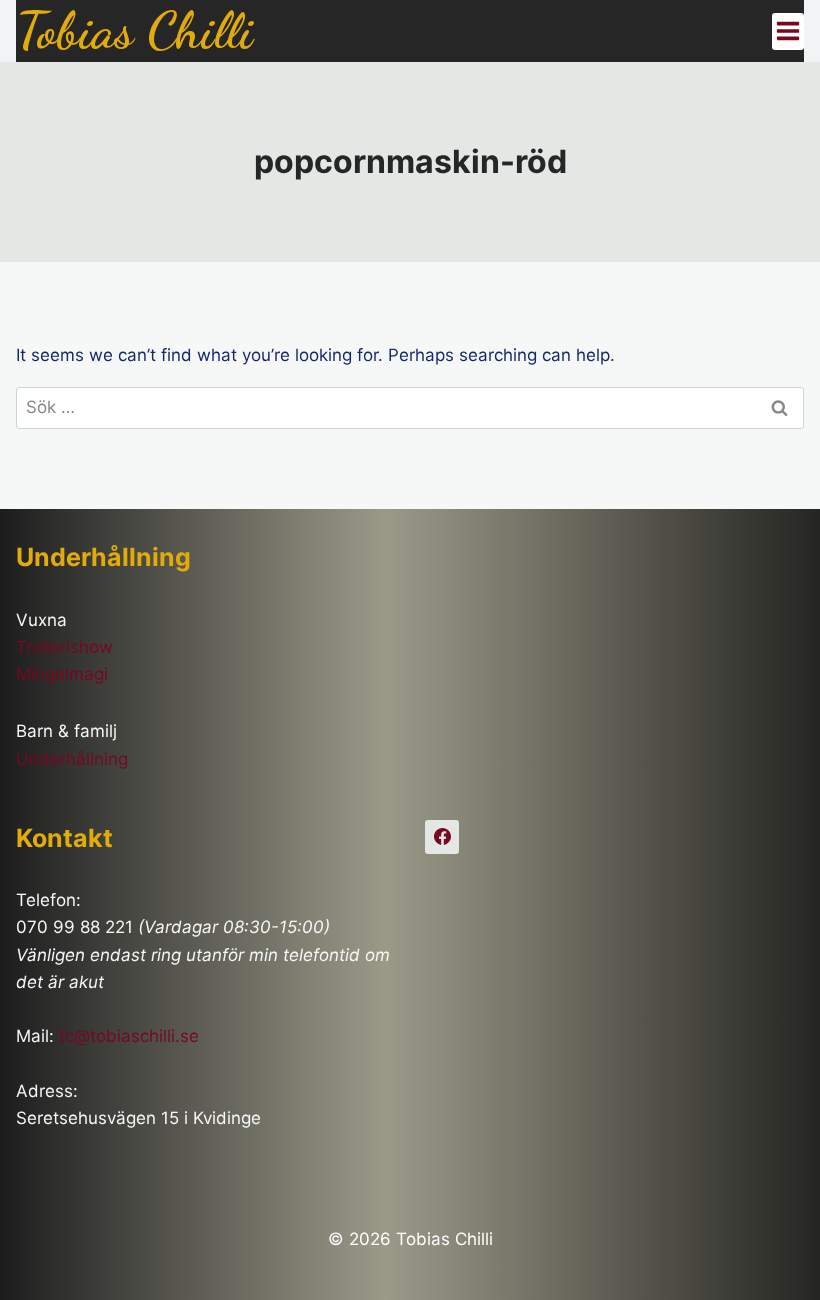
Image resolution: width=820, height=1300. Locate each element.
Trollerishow (64, 647)
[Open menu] (788, 31)
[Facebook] (442, 837)
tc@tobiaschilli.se (129, 1036)
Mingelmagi (62, 674)
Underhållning (72, 759)
